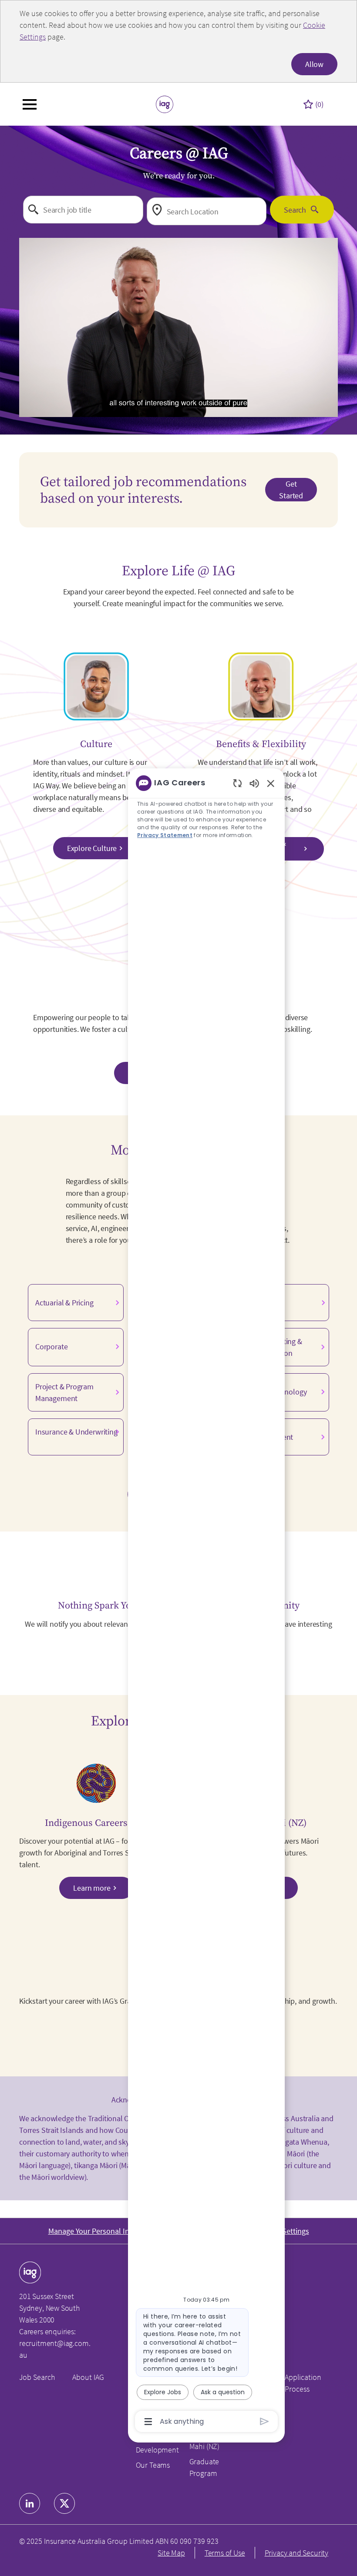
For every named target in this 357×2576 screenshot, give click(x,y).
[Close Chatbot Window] (271, 783)
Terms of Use (225, 2553)
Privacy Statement (165, 835)
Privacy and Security (296, 2553)
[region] (206, 1602)
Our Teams (153, 2465)
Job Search (37, 2377)
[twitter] (64, 2503)
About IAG (88, 2377)
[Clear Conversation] (237, 783)
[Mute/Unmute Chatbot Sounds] (254, 783)
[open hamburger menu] (30, 104)
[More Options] (148, 2422)
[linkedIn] (30, 2503)
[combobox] (83, 210)
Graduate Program (204, 2467)
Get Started (291, 490)
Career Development (157, 2444)
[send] (264, 2421)
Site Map (171, 2553)
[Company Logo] (165, 103)
